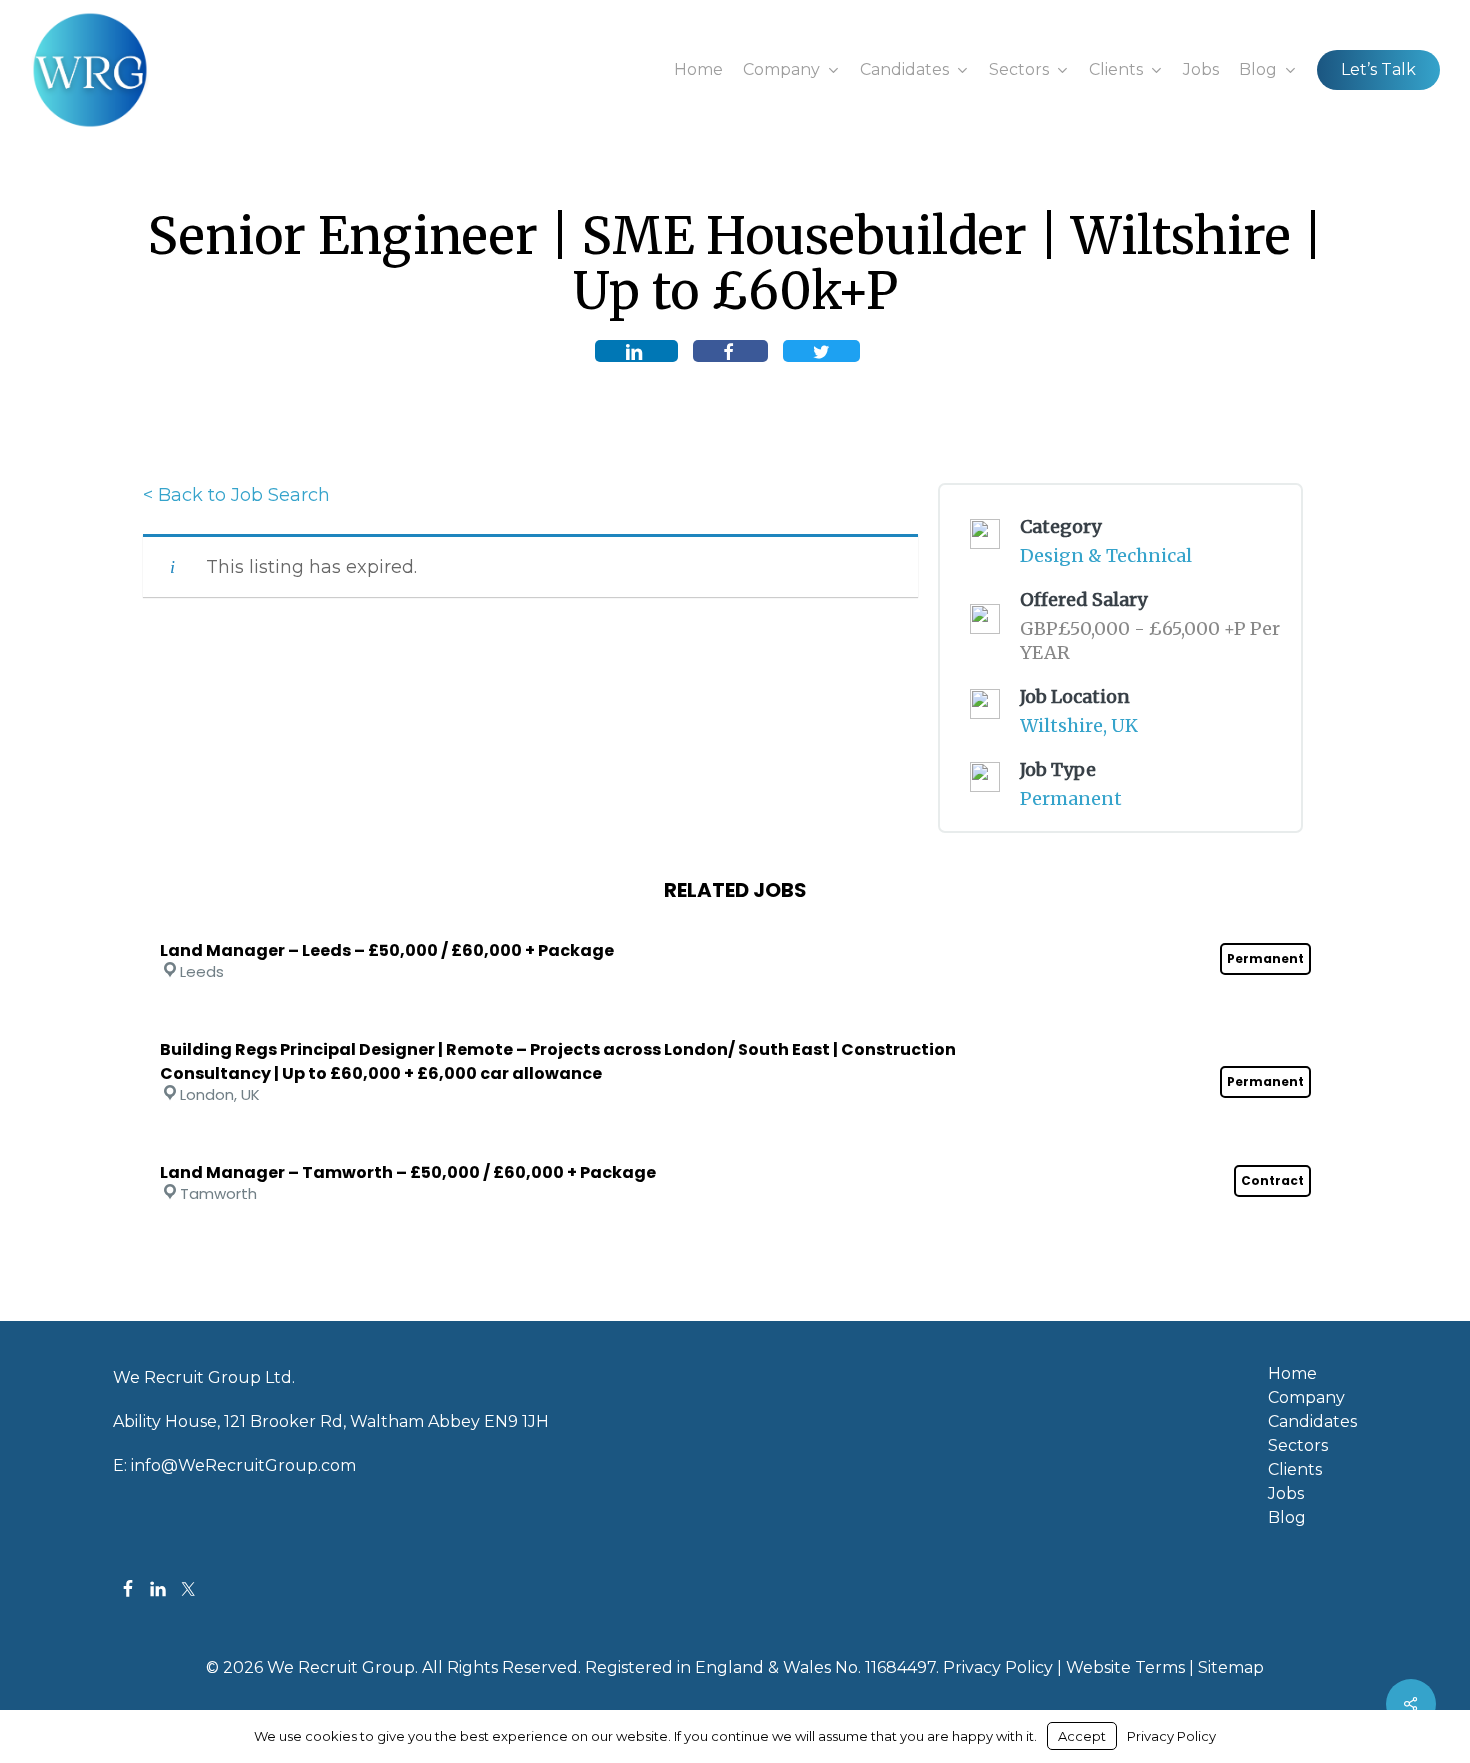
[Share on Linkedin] (636, 351)
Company (1306, 1398)
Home (1292, 1374)
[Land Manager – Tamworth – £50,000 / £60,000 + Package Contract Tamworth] (735, 1146)
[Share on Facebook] (730, 351)
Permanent (1071, 798)
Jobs (1286, 1494)
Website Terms (1125, 1667)
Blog (1287, 1518)
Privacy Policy (998, 1667)
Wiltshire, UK (1079, 725)
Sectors (1298, 1446)
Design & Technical (1106, 555)
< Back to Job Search (236, 495)
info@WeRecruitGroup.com (243, 1465)
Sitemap (1231, 1667)
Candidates (1312, 1422)
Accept (1082, 1736)
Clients (1295, 1470)
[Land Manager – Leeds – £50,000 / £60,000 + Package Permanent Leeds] (735, 924)
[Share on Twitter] (821, 351)
